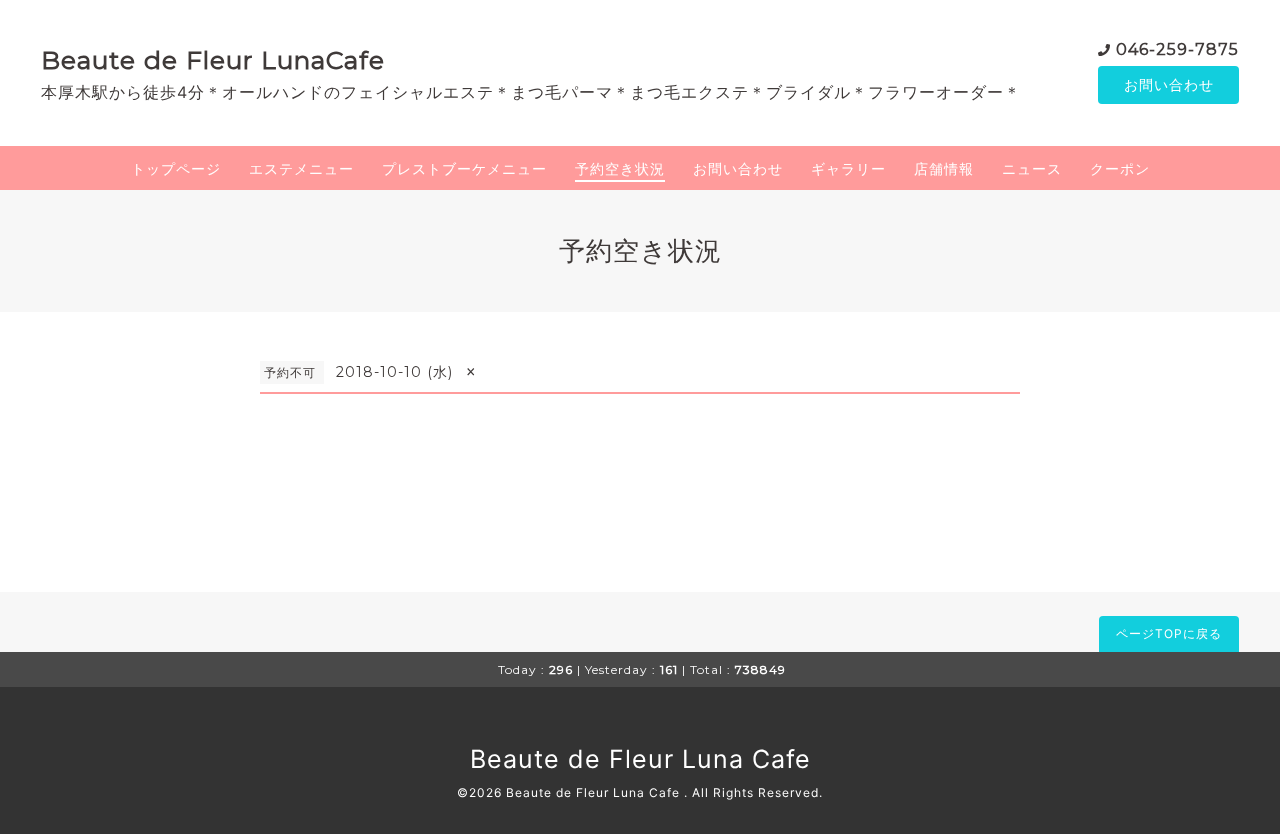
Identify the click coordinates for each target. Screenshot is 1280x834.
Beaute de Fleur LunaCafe (213, 60)
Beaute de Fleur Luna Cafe (640, 759)
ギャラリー (848, 168)
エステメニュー (301, 168)
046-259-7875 (1177, 49)
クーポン (1120, 168)
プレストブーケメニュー (464, 168)
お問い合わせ (1169, 84)
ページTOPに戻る (1169, 633)
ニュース (1032, 168)
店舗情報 (944, 168)
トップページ (176, 168)
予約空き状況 (620, 168)
